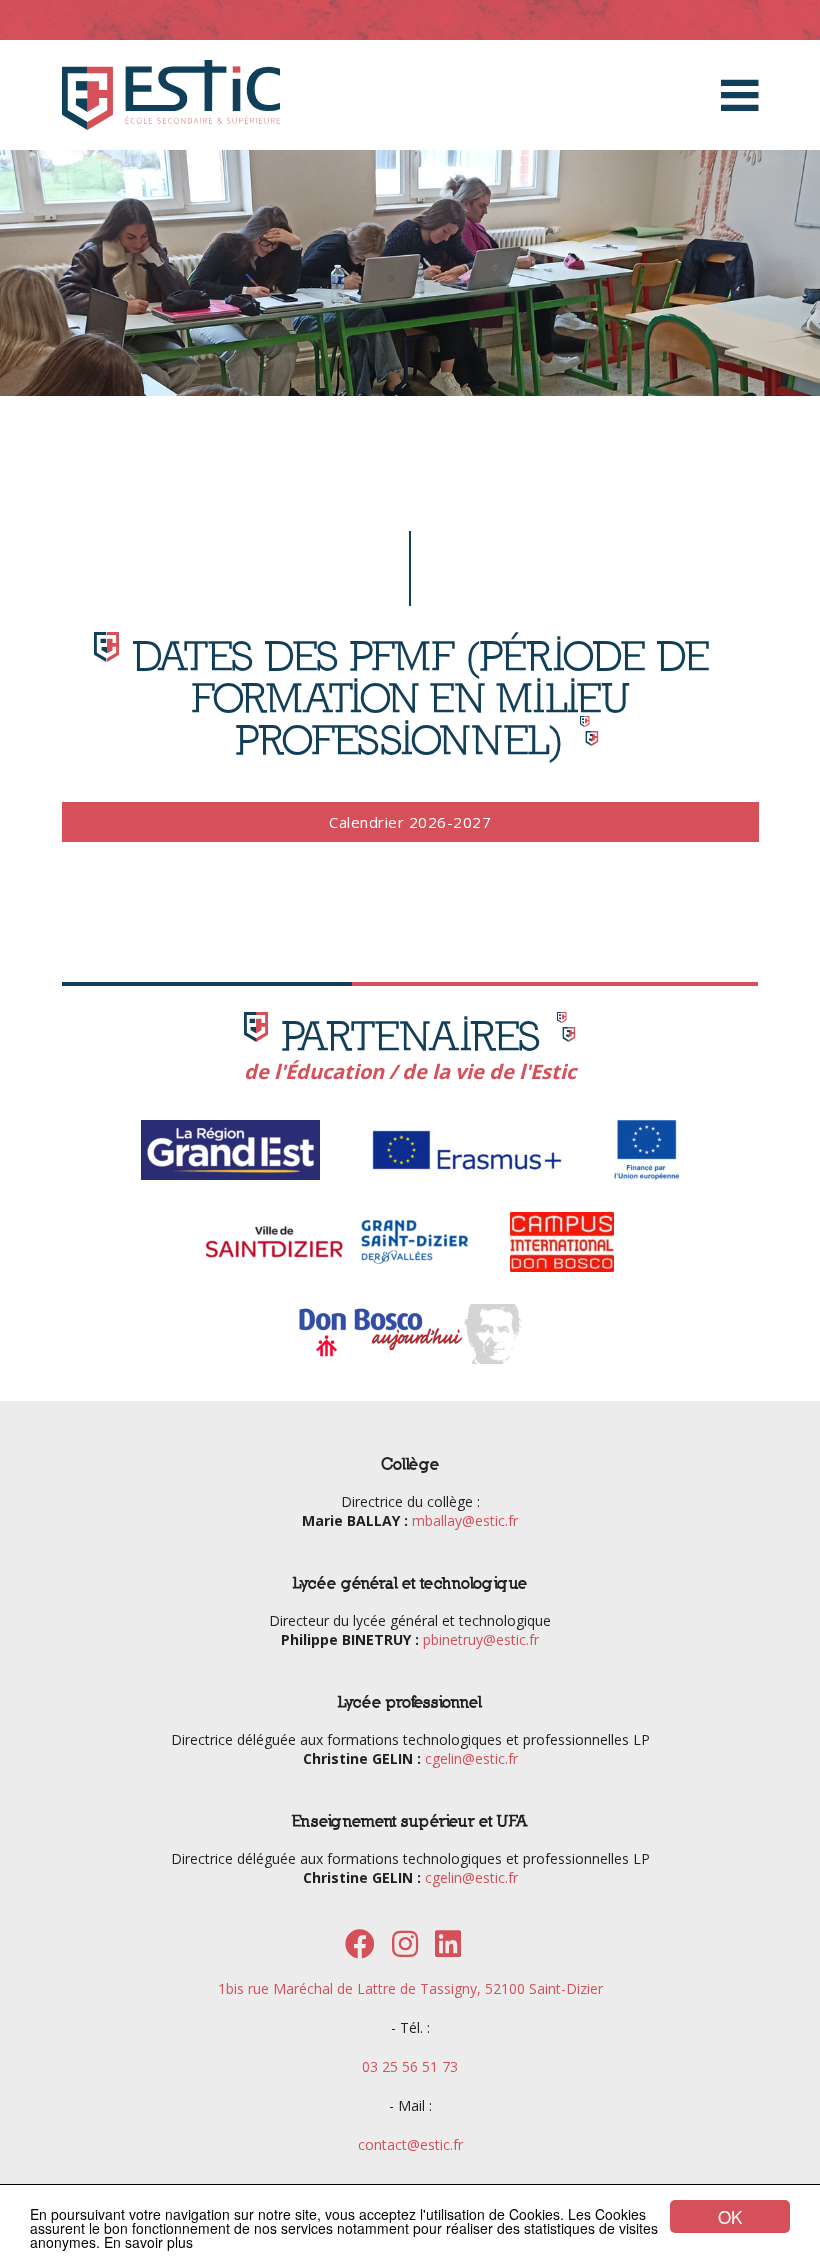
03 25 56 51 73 (410, 2066)
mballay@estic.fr (465, 1520)
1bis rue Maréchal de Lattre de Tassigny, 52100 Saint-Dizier (410, 1988)
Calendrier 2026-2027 (410, 822)
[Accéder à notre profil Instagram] (405, 1949)
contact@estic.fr (410, 2144)
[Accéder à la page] (230, 1177)
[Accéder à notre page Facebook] (360, 1949)
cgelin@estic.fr (471, 1758)
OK (730, 2216)
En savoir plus (148, 2242)
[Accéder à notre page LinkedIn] (448, 1949)
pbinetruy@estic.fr (481, 1639)
